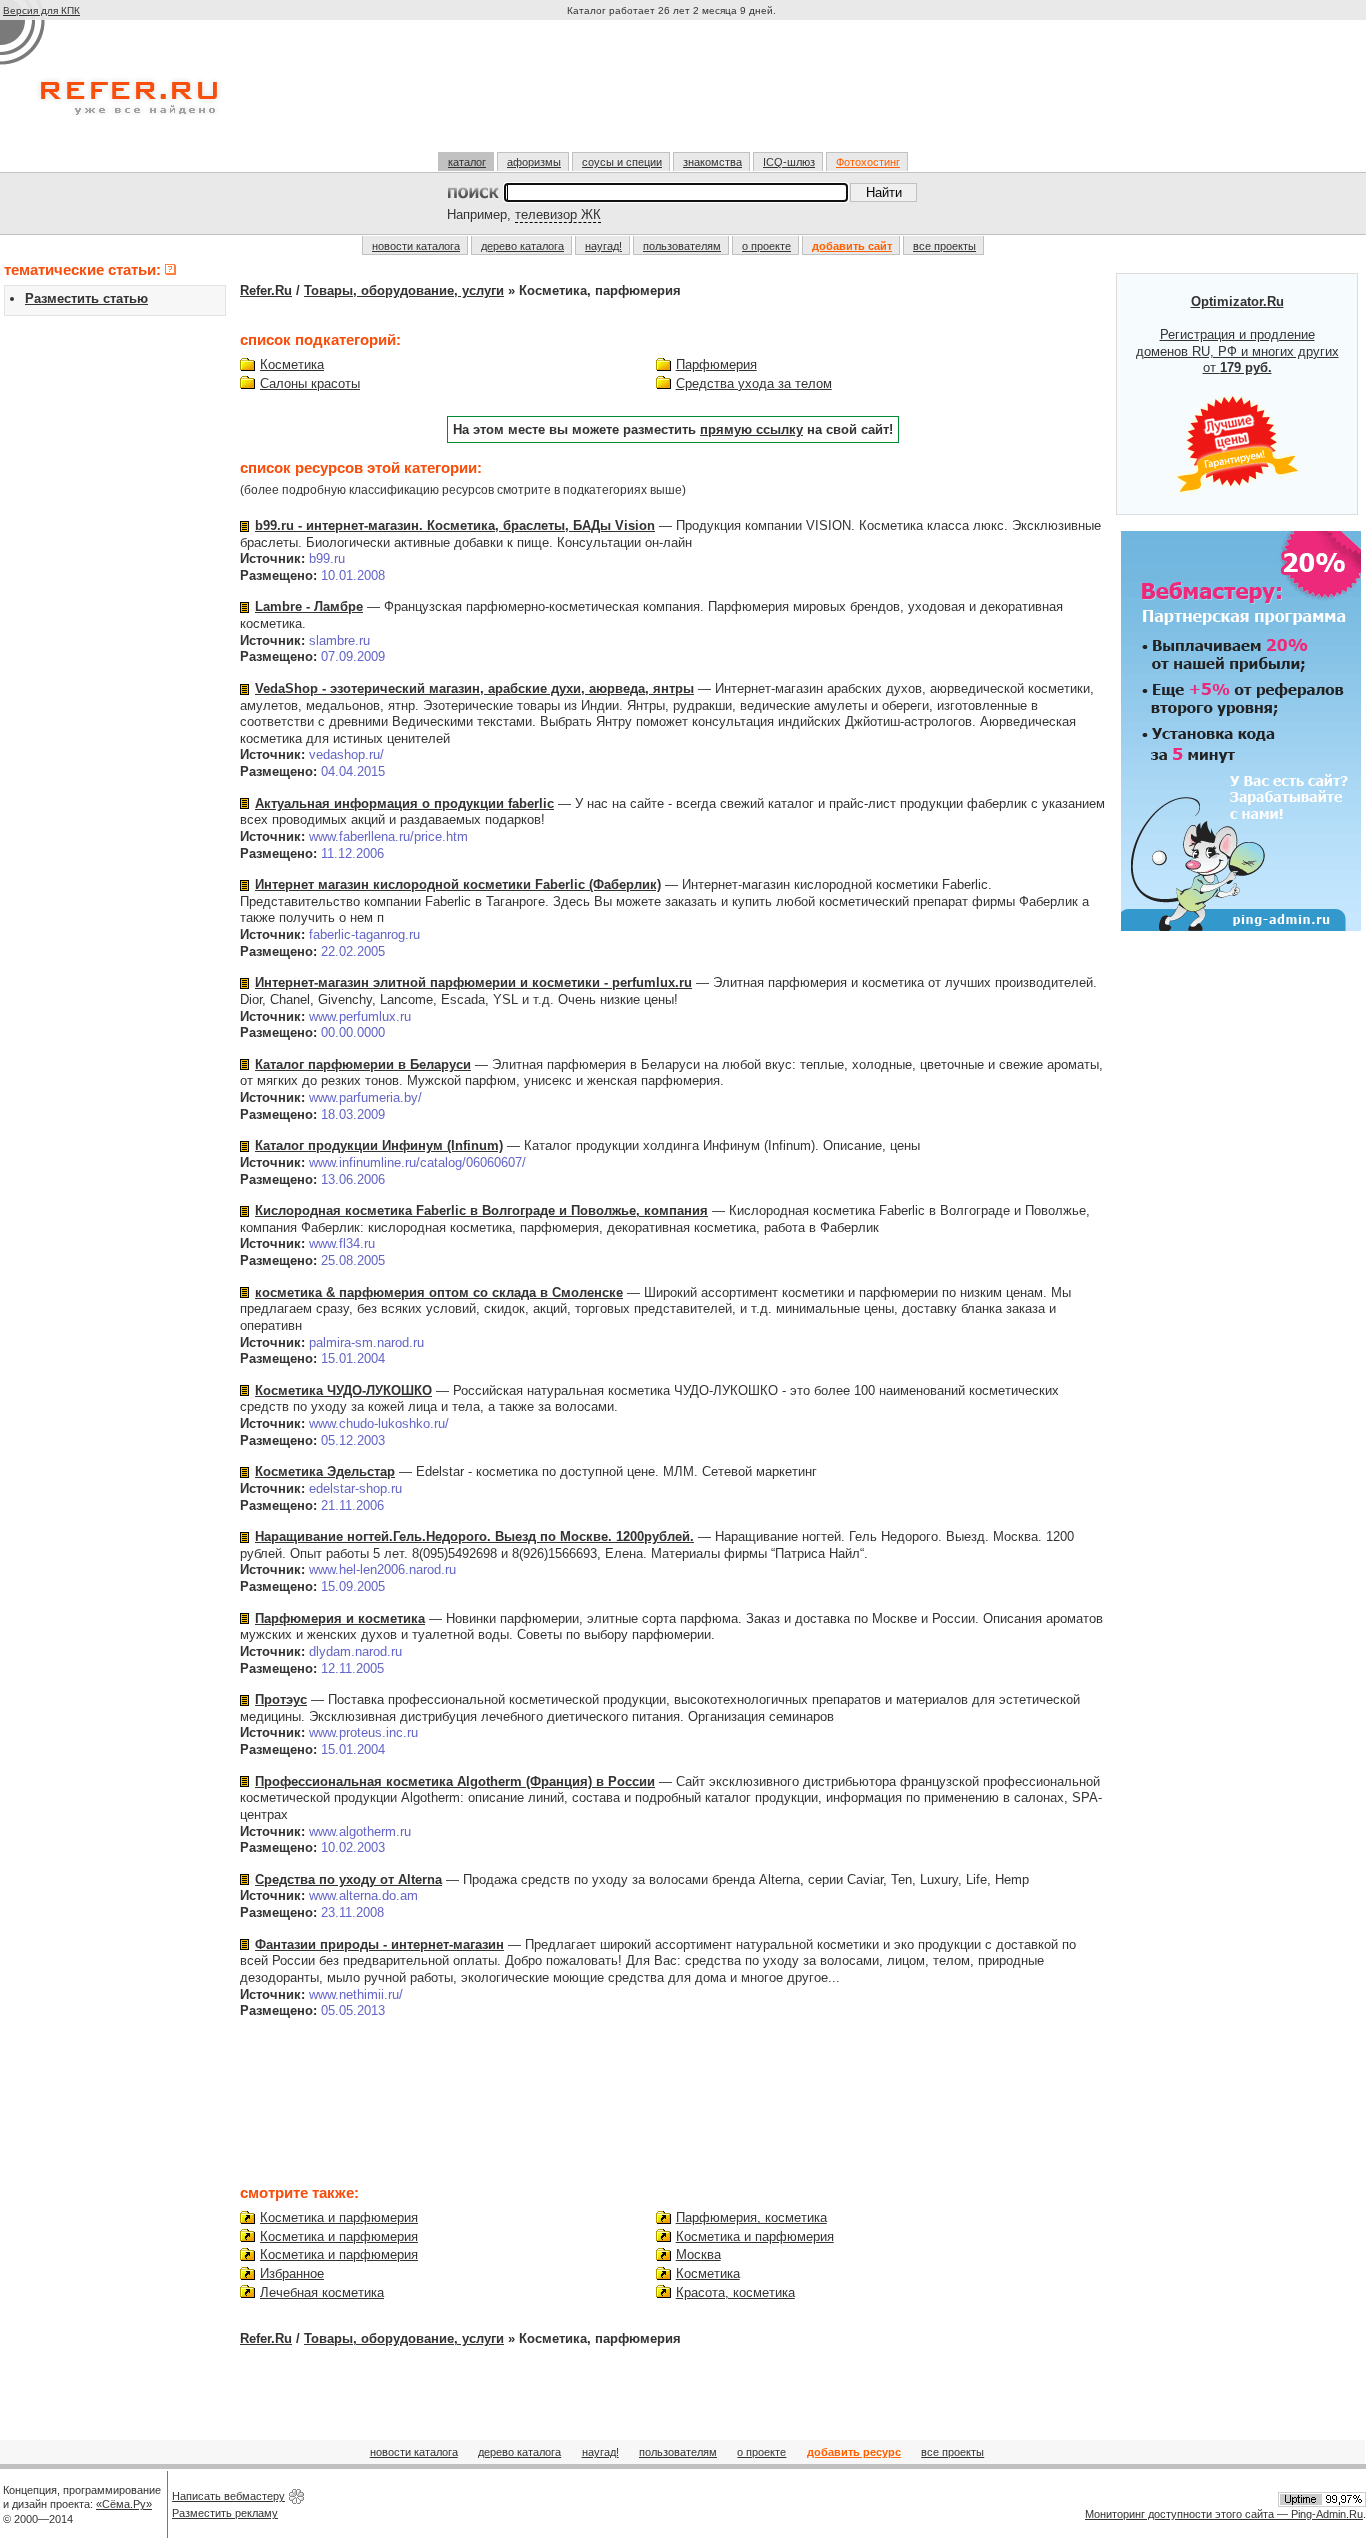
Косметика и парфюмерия (339, 2217)
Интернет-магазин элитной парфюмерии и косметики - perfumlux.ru (473, 982)
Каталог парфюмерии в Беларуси (363, 1064)
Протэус (281, 1699)
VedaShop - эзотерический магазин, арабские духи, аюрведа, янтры (474, 688)
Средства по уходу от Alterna (348, 1879)
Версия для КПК (41, 10)
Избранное (292, 2273)
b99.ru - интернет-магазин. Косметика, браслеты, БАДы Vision (455, 525)
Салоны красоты (310, 383)
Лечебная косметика (322, 2292)
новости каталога (416, 246)
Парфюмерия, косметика (751, 2217)
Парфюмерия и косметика (340, 1618)
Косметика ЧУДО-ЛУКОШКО (343, 1390)
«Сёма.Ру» (124, 2504)
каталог (467, 162)
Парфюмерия (716, 364)
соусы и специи (622, 162)
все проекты (944, 246)
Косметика (292, 364)
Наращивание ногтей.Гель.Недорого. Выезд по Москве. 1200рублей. (474, 1536)
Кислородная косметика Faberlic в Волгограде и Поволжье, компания (481, 1210)
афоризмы (534, 162)
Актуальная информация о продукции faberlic (404, 803)
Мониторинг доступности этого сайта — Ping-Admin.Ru (1224, 2514)
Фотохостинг (868, 162)
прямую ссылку (751, 429)
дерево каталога (522, 246)
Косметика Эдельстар (325, 1471)
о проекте (766, 246)
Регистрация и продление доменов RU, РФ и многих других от (1237, 335)
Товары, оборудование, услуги (404, 290)
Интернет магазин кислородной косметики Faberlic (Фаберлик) (458, 884)
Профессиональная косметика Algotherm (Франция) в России (455, 1781)
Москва (698, 2254)
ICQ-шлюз (789, 162)
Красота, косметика (735, 2292)
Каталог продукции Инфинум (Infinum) (379, 1145)
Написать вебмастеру (228, 2496)
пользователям (682, 246)
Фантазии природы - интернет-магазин (379, 1944)
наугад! (603, 246)
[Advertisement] (674, 94)
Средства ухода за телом (754, 383)
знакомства (712, 162)
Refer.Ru (266, 290)
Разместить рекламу (225, 2513)
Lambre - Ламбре (309, 606)
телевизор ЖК (558, 214)
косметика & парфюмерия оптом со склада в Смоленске (439, 1292)
